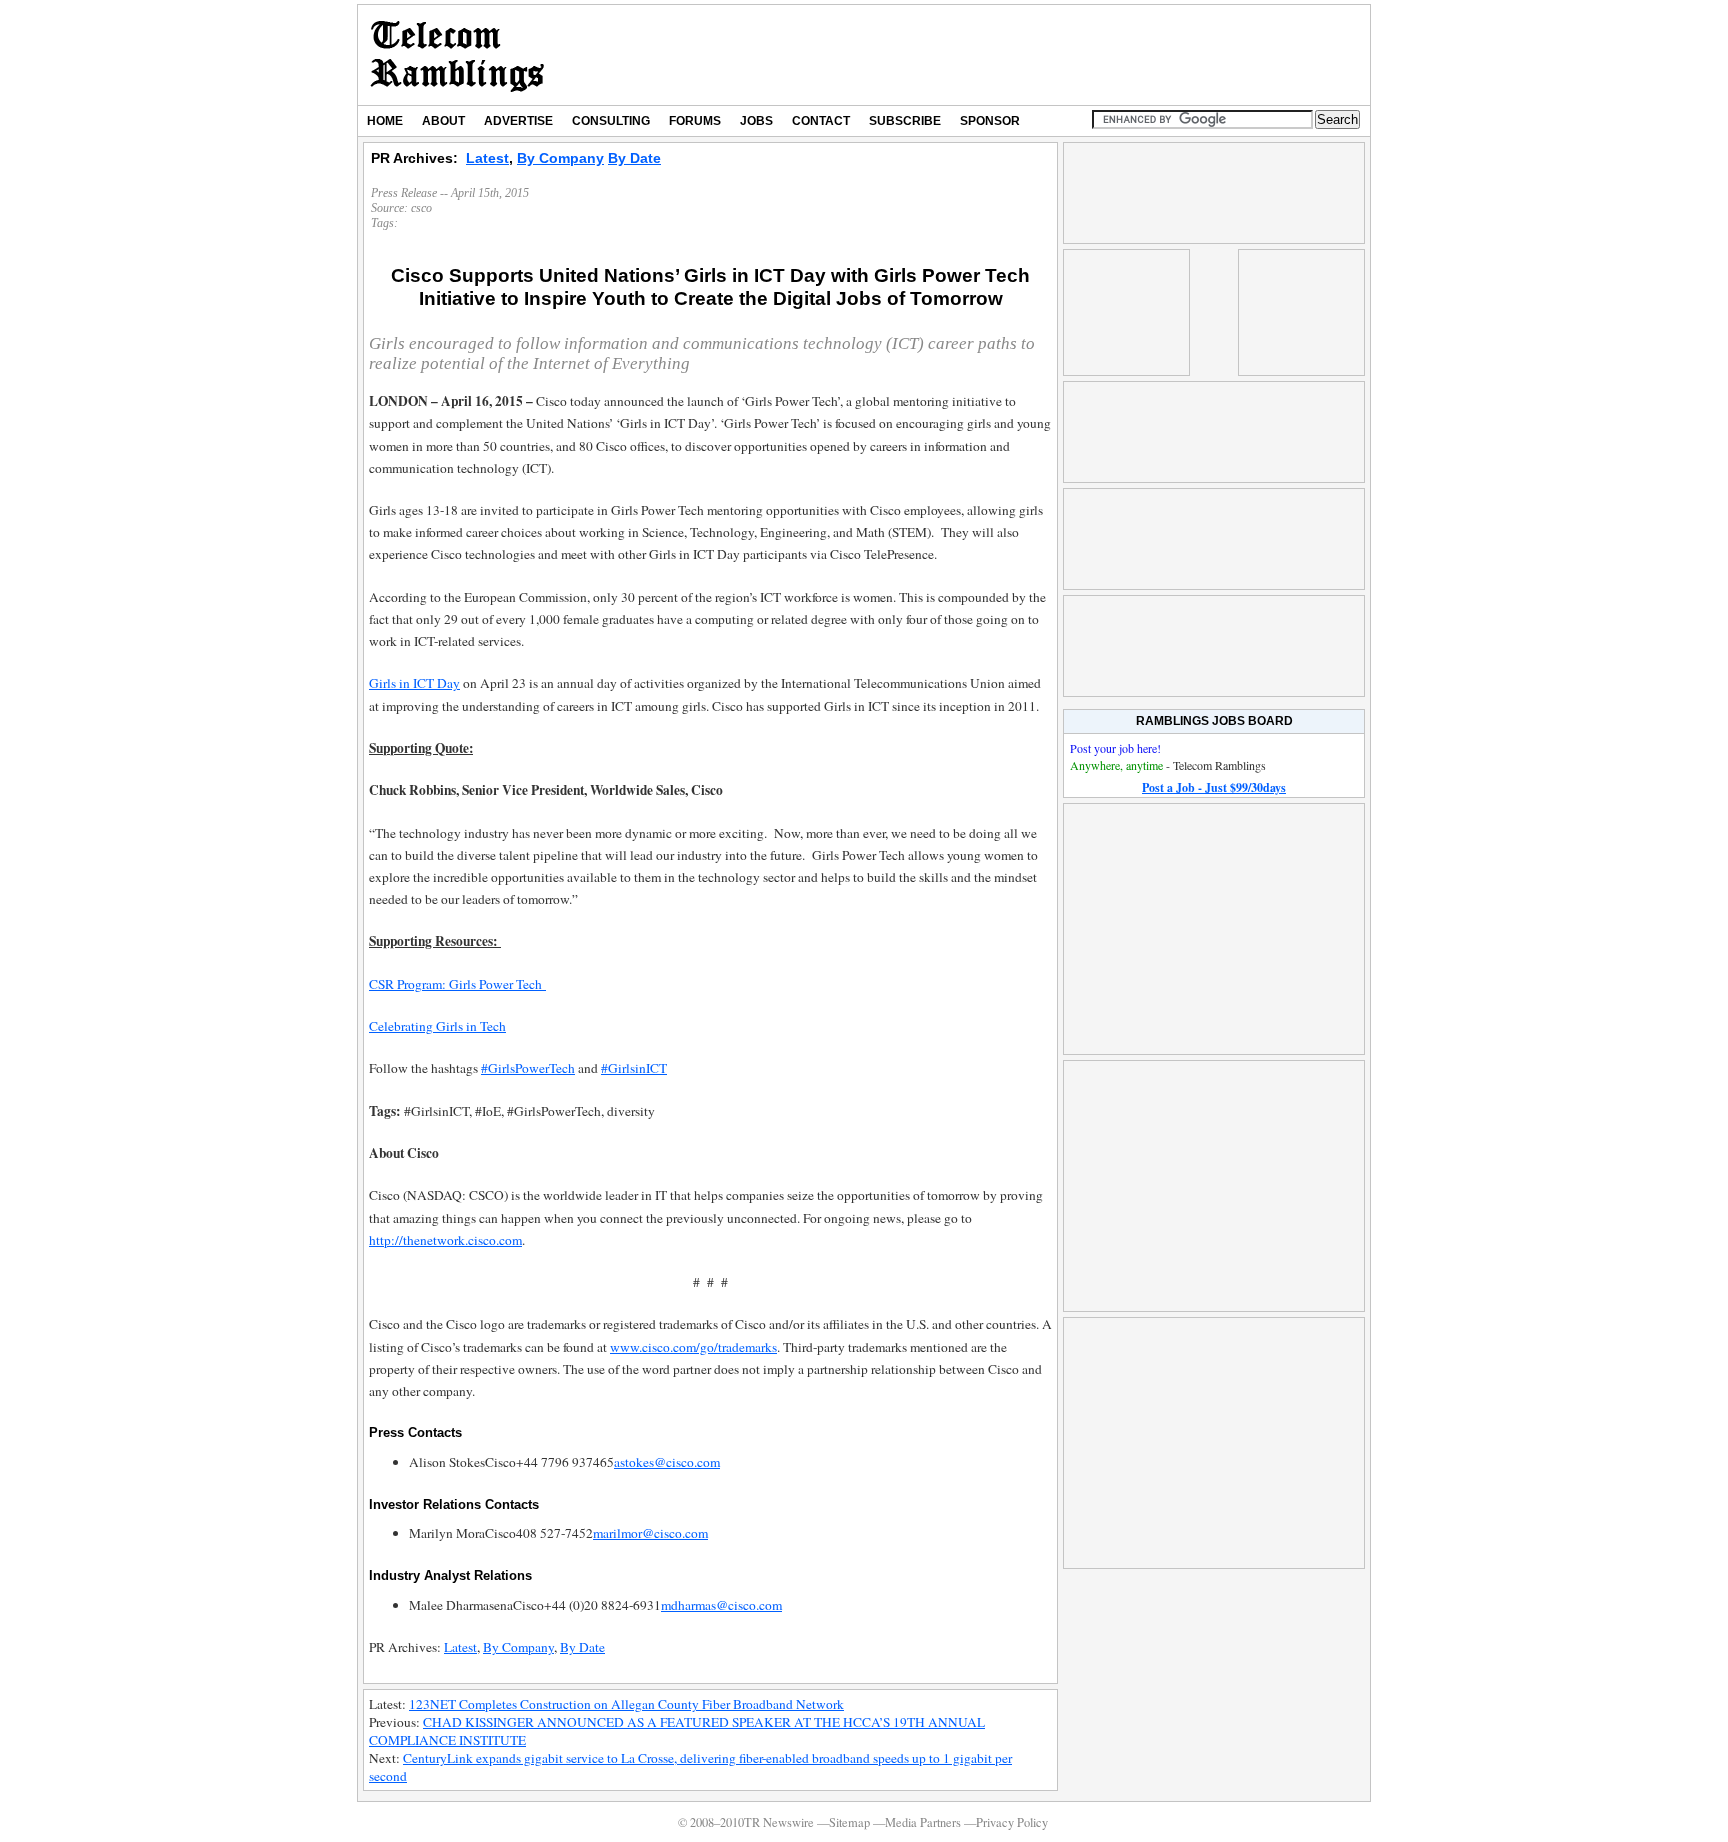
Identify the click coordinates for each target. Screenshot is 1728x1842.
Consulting (611, 121)
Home (385, 121)
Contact (821, 121)
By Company (560, 158)
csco (421, 208)
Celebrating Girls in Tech (437, 1026)
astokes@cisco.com (667, 1462)
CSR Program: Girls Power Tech (457, 984)
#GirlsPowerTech (528, 1068)
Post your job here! (1115, 748)
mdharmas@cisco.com (721, 1605)
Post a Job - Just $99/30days (1214, 787)
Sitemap (849, 1822)
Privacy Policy (1012, 1822)
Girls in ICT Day (414, 683)
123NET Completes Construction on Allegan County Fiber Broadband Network (626, 1704)
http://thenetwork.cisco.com (445, 1240)
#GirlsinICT (634, 1068)
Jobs (756, 121)
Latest (487, 158)
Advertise (518, 121)
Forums (695, 121)
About (443, 121)
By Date (634, 158)
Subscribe (905, 121)
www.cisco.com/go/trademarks (693, 1347)
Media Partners (923, 1822)
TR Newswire (457, 55)
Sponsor (990, 121)
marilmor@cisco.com (650, 1533)
